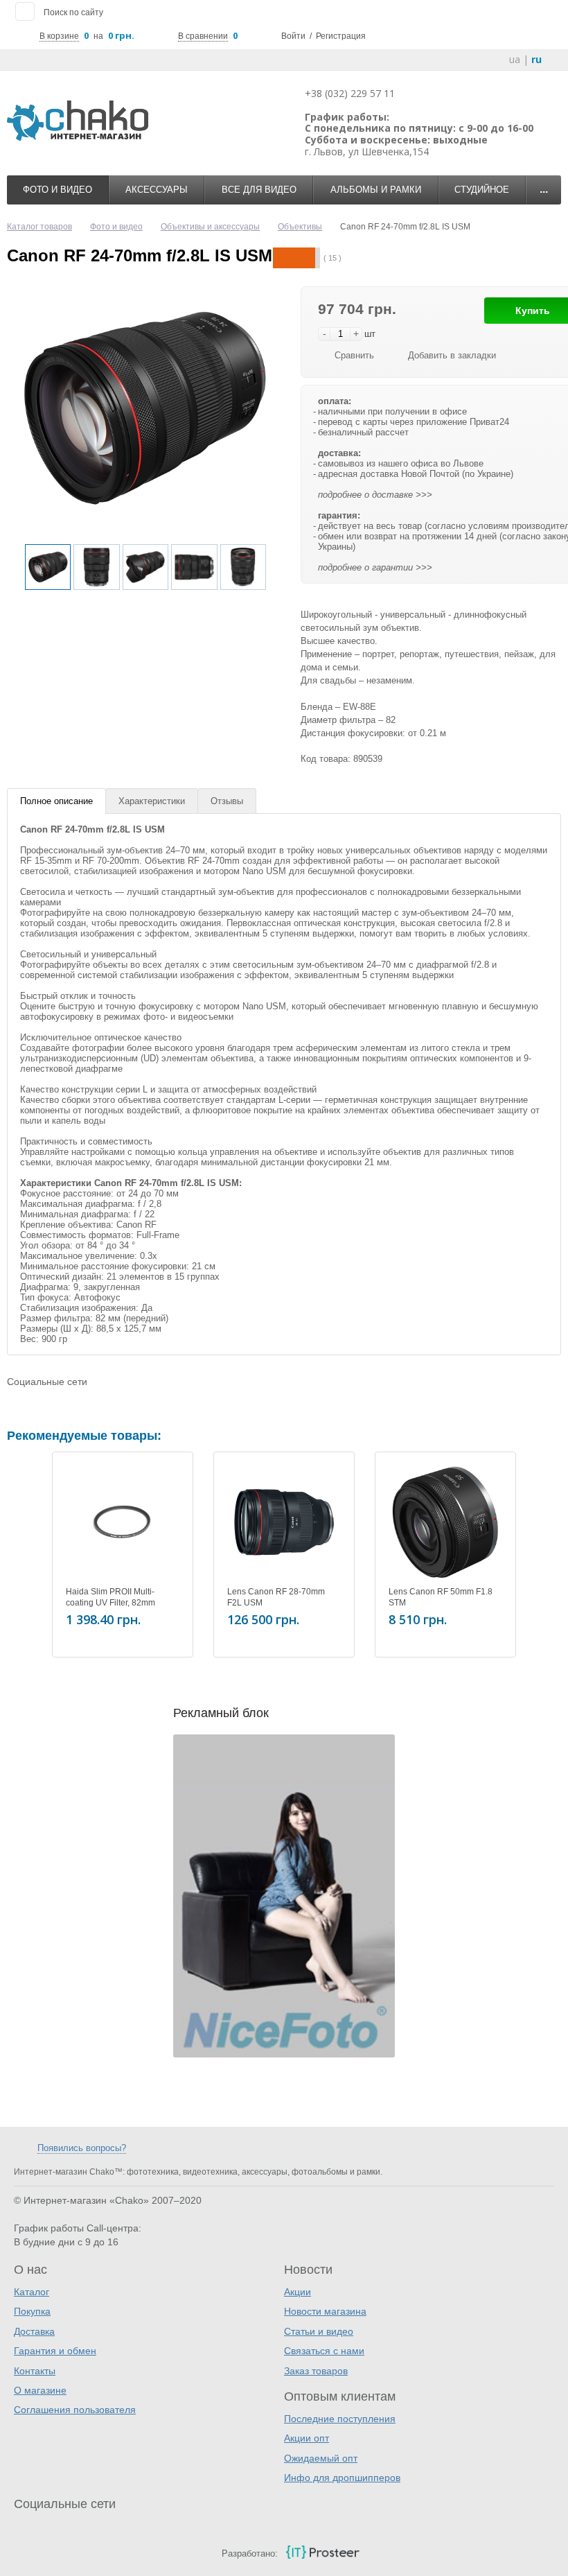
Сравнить (354, 355)
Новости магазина (325, 2311)
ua (515, 59)
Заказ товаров (316, 2371)
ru (536, 59)
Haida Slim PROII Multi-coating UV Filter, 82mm (110, 1597)
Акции (298, 2292)
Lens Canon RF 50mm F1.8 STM (441, 1597)
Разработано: (250, 2553)
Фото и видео (57, 190)
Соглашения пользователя (75, 2410)
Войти (293, 36)
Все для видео (259, 190)
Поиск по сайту (73, 12)
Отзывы (227, 801)
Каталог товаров (39, 227)
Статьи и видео (319, 2331)
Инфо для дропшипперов (342, 2478)
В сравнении (203, 36)
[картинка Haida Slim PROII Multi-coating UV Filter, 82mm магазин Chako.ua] (123, 1522)
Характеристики (152, 801)
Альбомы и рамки (376, 190)
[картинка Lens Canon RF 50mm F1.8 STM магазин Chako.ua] (445, 1522)
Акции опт (307, 2438)
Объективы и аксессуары (210, 227)
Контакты (35, 2371)
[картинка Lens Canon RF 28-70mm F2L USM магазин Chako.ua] (284, 1522)
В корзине (59, 36)
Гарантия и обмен (55, 2351)
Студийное (482, 190)
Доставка (34, 2331)
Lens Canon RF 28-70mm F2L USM (276, 1597)
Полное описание (56, 801)
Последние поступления (340, 2419)
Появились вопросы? (82, 2148)
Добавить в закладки (452, 355)
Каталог (32, 2292)
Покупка (32, 2311)
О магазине (40, 2390)
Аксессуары (157, 190)
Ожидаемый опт (321, 2458)
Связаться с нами (324, 2351)
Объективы (300, 227)
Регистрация (341, 36)
